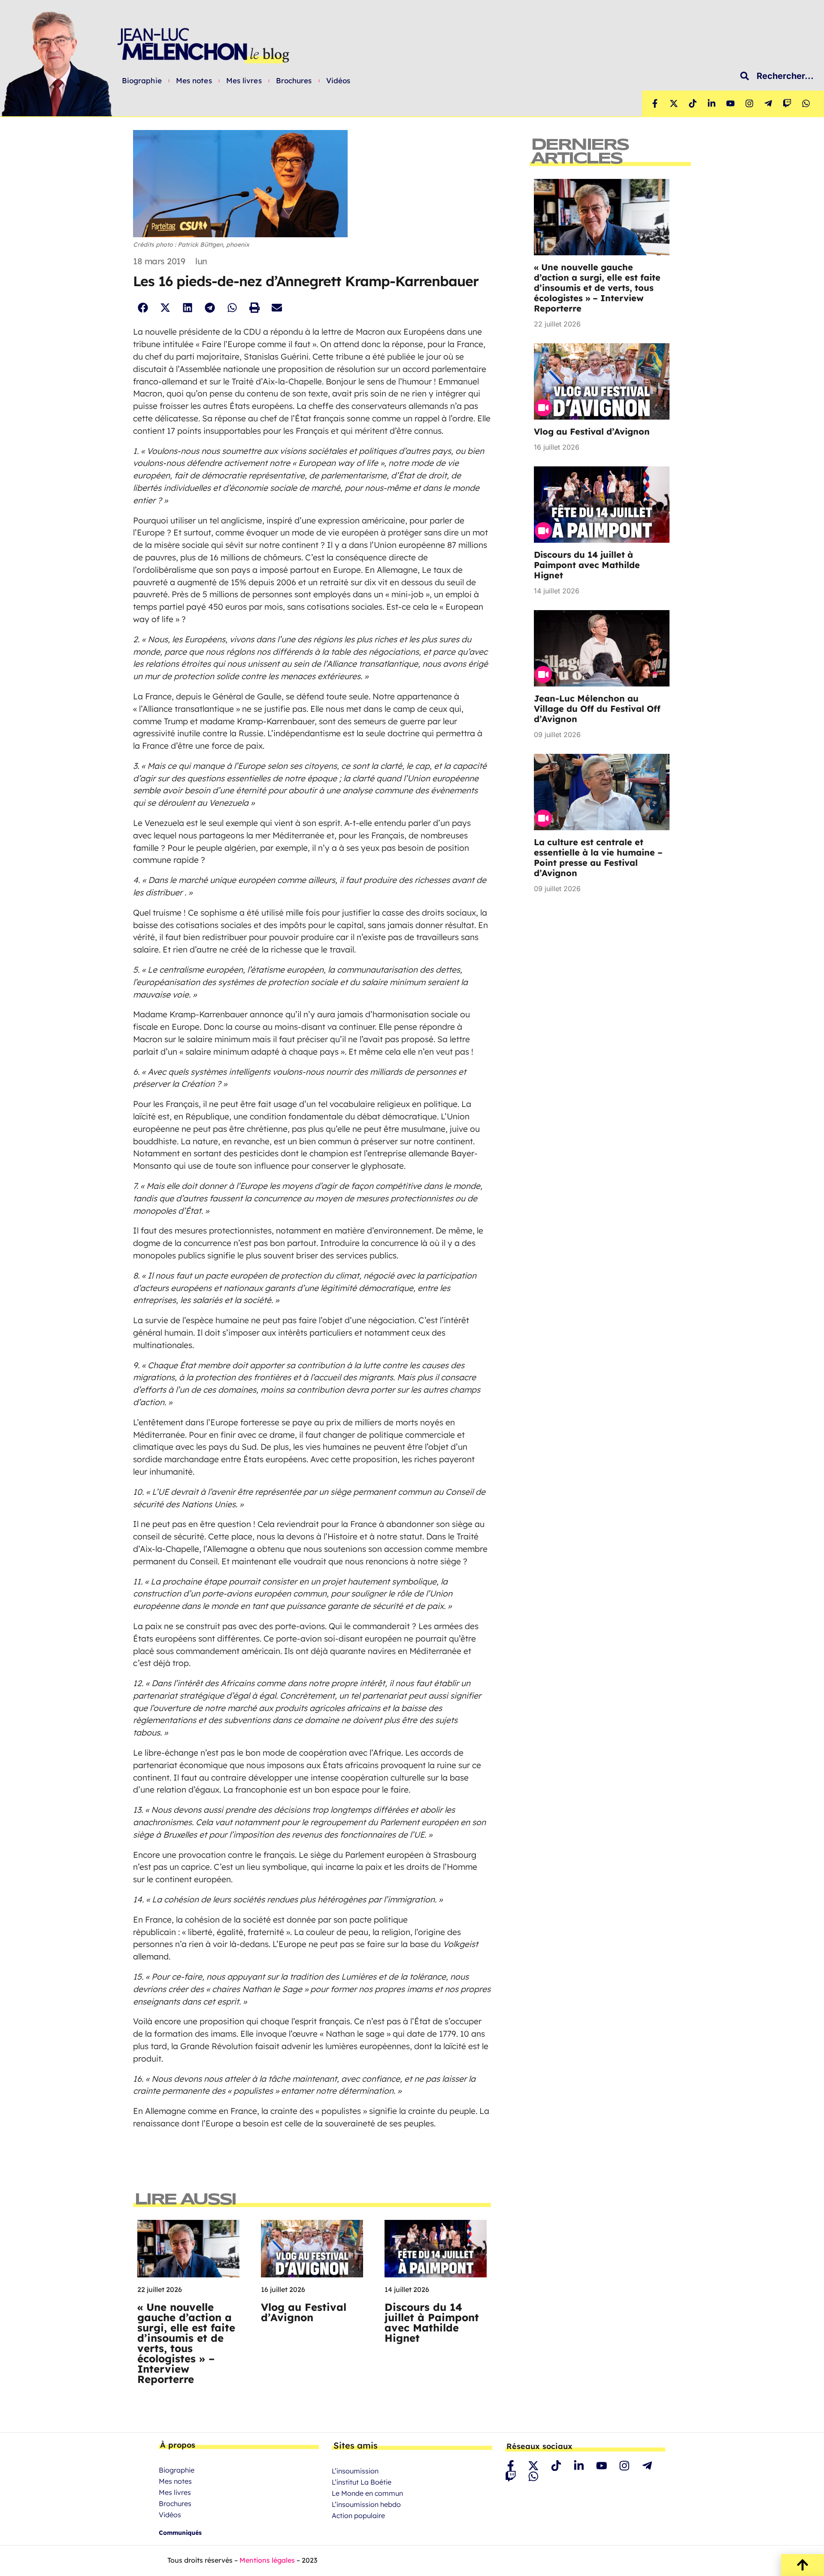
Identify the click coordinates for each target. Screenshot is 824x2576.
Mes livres (244, 81)
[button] (143, 307)
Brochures (294, 81)
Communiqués (180, 2533)
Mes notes (194, 81)
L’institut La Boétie (362, 2482)
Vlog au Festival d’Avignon (304, 2312)
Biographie (142, 81)
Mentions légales (267, 2560)
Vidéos (338, 81)
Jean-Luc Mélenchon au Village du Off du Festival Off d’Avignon (597, 709)
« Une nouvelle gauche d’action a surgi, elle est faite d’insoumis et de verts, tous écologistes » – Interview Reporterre (186, 2343)
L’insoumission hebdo (366, 2504)
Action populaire (358, 2516)
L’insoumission (355, 2471)
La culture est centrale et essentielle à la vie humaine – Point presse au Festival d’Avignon (598, 857)
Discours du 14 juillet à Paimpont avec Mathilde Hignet (432, 2322)
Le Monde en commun (367, 2493)
